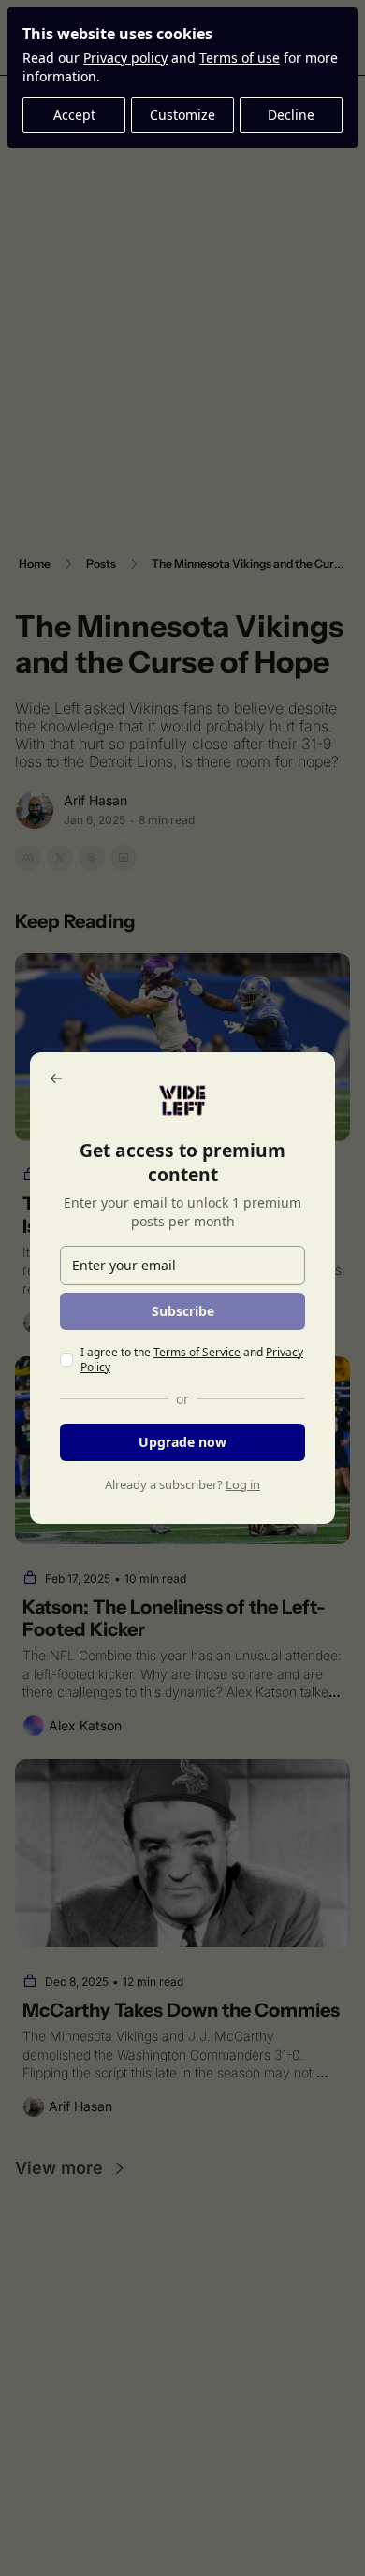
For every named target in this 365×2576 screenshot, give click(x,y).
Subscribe (183, 1311)
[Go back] (56, 1078)
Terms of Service (197, 1352)
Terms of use (240, 58)
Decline (291, 115)
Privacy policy (125, 58)
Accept (74, 115)
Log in (243, 1484)
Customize (182, 115)
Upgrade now (182, 1442)
